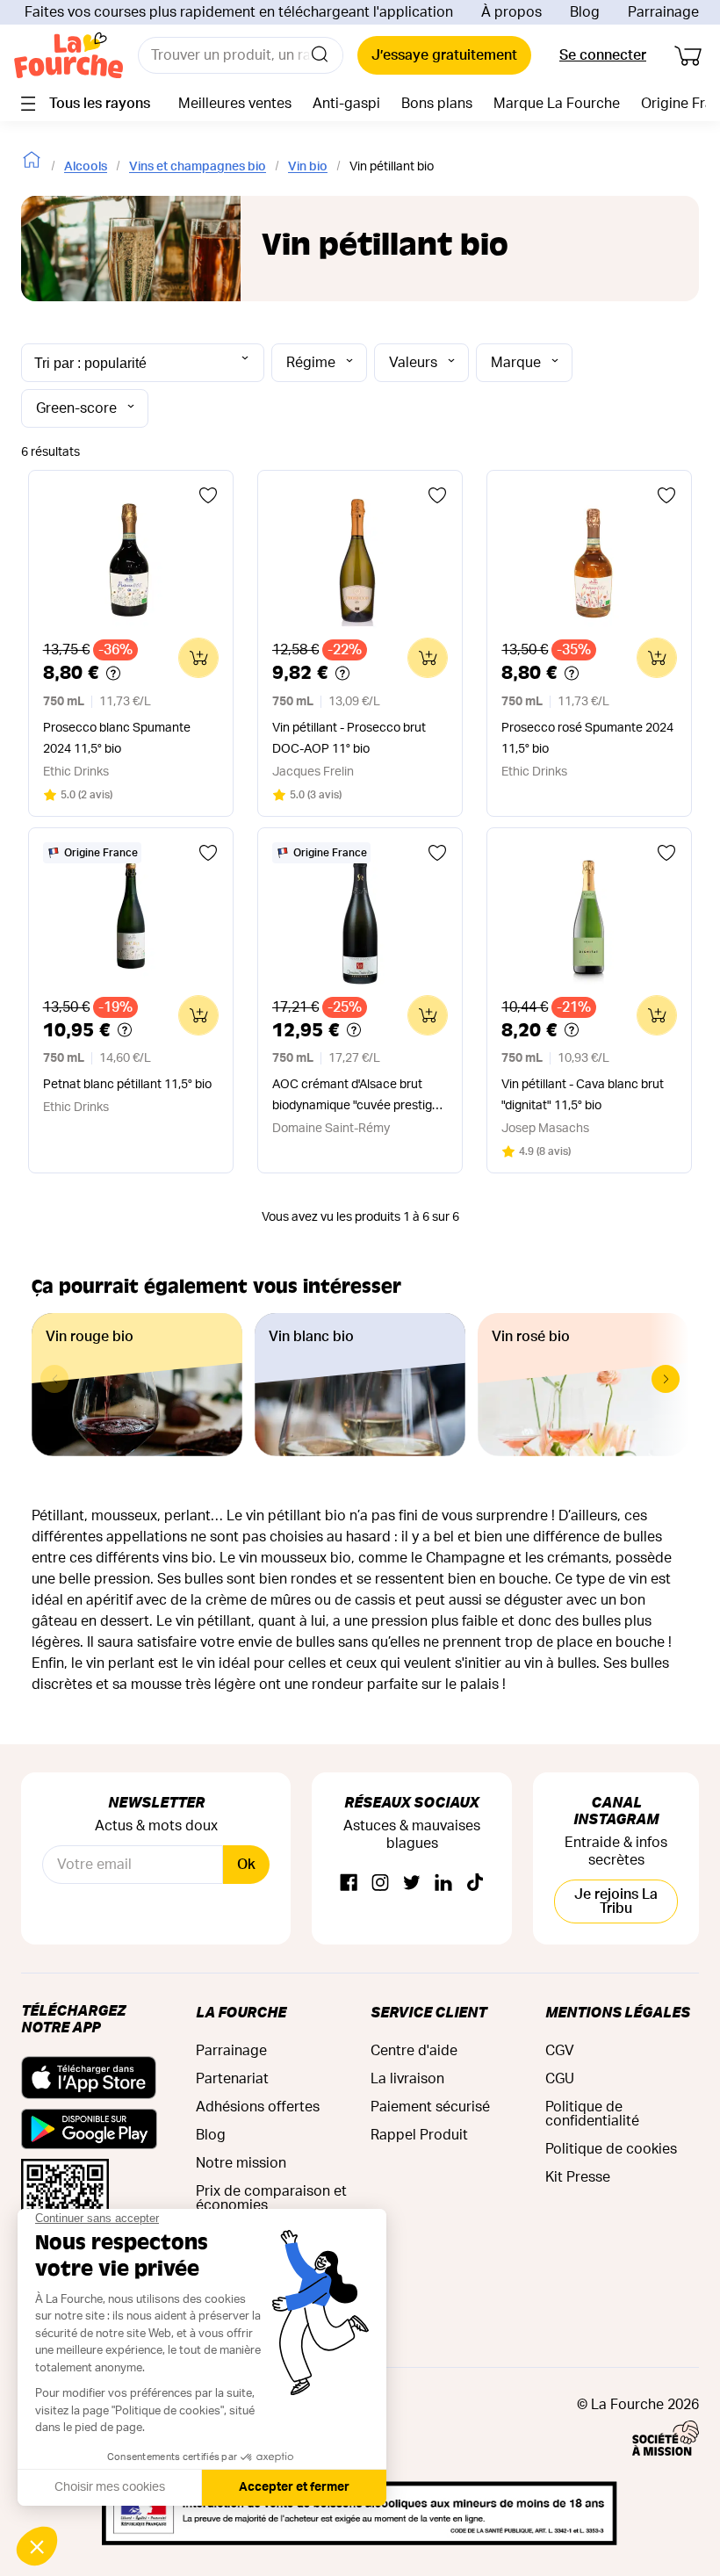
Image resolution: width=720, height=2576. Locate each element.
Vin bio (308, 167)
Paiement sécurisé (430, 2107)
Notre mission (241, 2163)
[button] (666, 1379)
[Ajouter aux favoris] (208, 495)
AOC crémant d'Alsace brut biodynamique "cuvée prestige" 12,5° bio (358, 1097)
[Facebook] (349, 1883)
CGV (560, 2051)
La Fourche (241, 2012)
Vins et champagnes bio (198, 167)
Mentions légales (618, 2012)
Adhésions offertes (258, 2107)
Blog (585, 12)
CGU (560, 2079)
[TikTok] (475, 1883)
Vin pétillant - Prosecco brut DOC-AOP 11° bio (349, 739)
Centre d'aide (414, 2051)
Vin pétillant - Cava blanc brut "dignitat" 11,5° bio (583, 1095)
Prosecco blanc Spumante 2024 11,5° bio (117, 739)
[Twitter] (412, 1883)
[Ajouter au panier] (198, 658)
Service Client (428, 2012)
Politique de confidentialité (592, 2114)
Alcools (86, 167)
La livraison (407, 2079)
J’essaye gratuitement (444, 55)
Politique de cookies (611, 2149)
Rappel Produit (419, 2135)
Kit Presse (578, 2177)
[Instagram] (380, 1883)
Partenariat (232, 2079)
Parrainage (663, 12)
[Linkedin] (443, 1883)
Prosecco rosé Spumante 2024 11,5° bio (587, 739)
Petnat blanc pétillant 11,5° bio (127, 1085)
